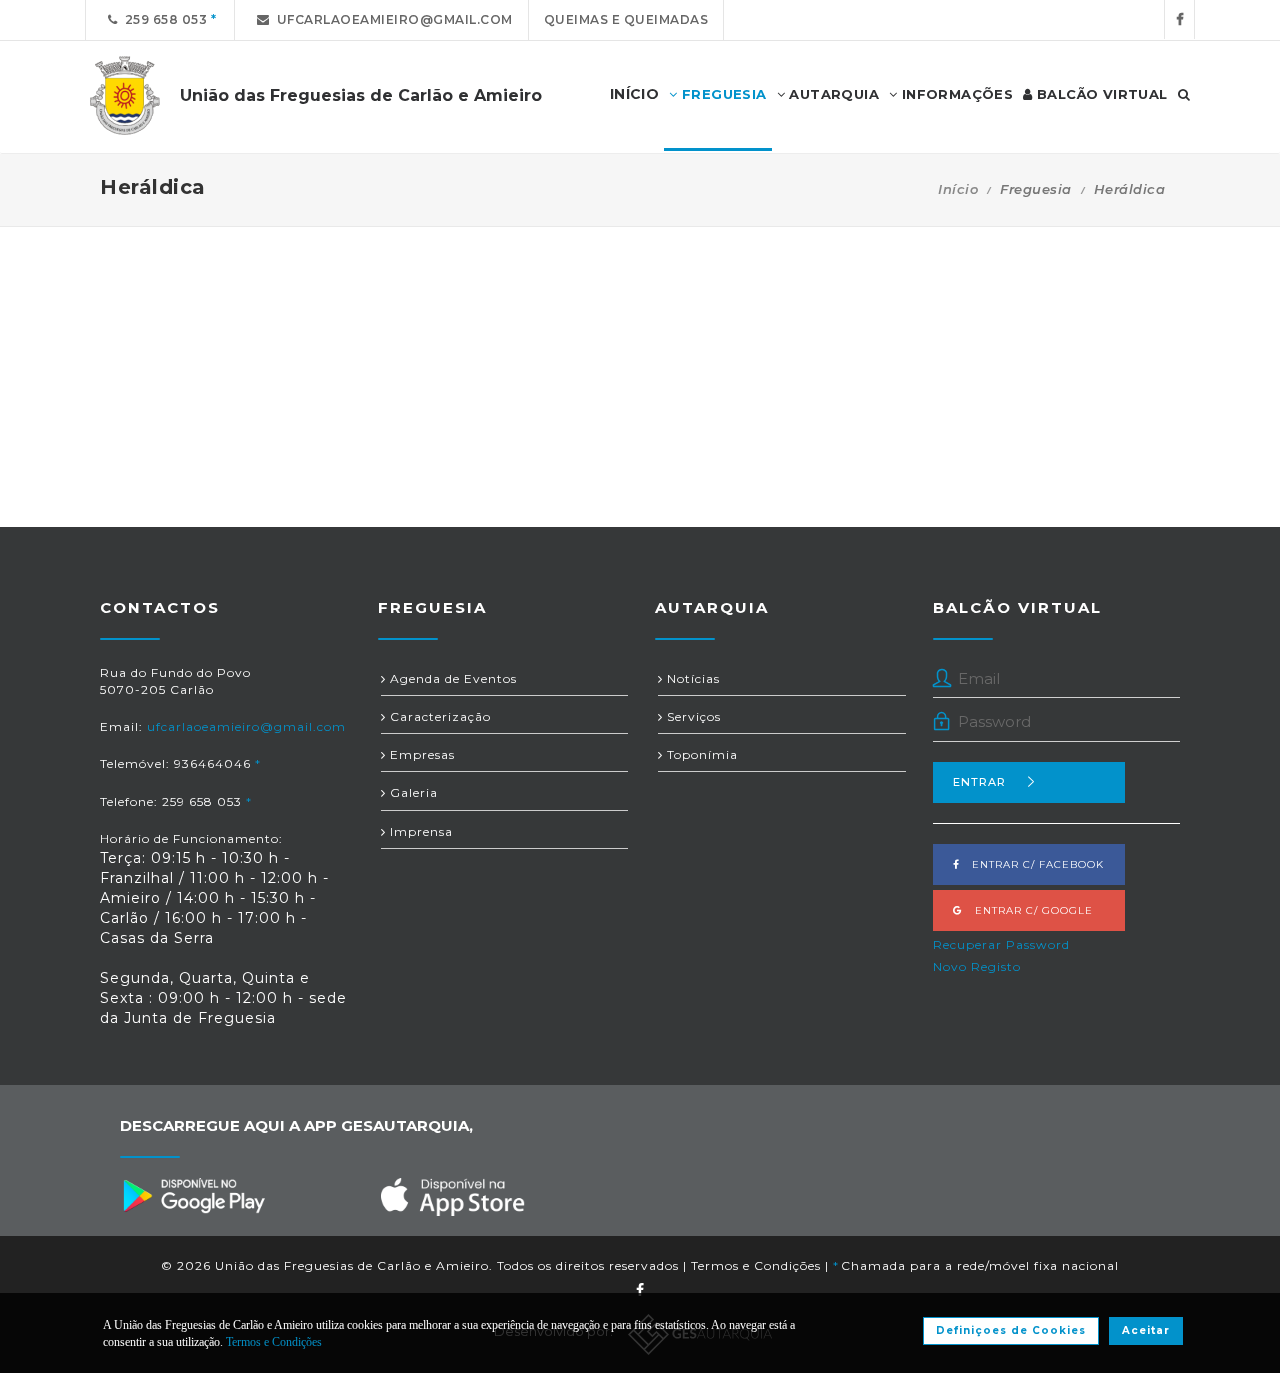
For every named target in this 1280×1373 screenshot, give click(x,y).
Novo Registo (977, 966)
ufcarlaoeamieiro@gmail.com (391, 19)
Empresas (420, 754)
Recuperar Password (1001, 944)
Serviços (692, 716)
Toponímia (700, 754)
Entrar (979, 782)
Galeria (412, 792)
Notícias (691, 678)
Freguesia (722, 94)
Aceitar (1146, 1330)
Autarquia (832, 94)
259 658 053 (163, 19)
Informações (955, 94)
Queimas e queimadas (626, 19)
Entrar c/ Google (1028, 910)
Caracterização (438, 716)
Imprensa (419, 831)
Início (958, 189)
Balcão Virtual (1100, 94)
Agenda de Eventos (451, 678)
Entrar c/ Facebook (1032, 864)
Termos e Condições (756, 1265)
